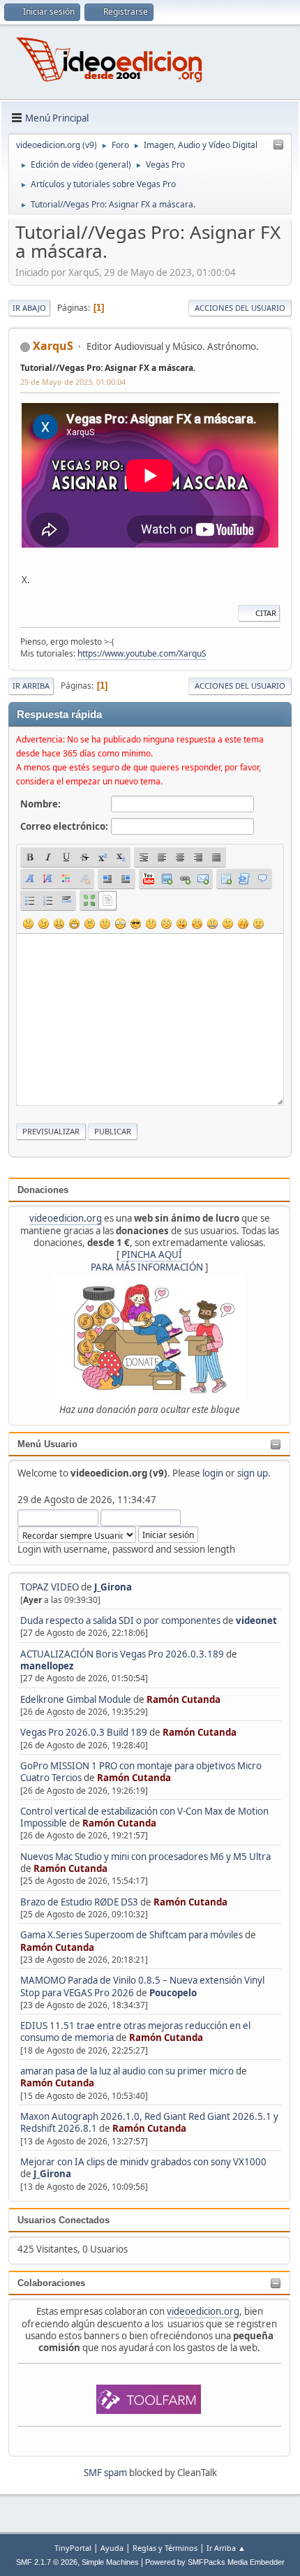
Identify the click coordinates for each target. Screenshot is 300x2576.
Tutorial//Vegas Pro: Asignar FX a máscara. (108, 368)
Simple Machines (110, 2562)
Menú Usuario (47, 1444)
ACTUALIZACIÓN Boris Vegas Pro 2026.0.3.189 (122, 1654)
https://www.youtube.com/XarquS (142, 653)
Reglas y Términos (165, 2548)
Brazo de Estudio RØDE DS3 (79, 1902)
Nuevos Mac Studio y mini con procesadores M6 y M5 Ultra (145, 1857)
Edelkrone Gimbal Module (76, 1699)
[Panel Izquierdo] (278, 145)
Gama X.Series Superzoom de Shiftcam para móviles (132, 1935)
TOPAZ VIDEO (50, 1587)
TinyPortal (73, 2548)
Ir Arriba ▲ (226, 2548)
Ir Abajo (29, 308)
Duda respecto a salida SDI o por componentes (120, 1620)
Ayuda (112, 2548)
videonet (256, 1620)
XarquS (53, 346)
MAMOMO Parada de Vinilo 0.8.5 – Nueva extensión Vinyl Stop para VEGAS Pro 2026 (142, 1986)
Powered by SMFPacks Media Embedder (215, 2562)
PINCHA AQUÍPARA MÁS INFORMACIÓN (147, 1260)
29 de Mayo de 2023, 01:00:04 (73, 382)
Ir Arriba (31, 686)
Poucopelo (173, 1993)
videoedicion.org (66, 1218)
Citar (266, 613)
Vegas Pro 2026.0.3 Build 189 (84, 1732)
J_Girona (113, 1587)
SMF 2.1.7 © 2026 (47, 2562)
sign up (253, 1473)
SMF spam (105, 2473)
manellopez (47, 1666)
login (213, 1473)
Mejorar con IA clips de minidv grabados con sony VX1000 (143, 2162)
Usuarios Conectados (63, 2220)
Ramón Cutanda (183, 1699)
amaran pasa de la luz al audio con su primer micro (127, 2071)
